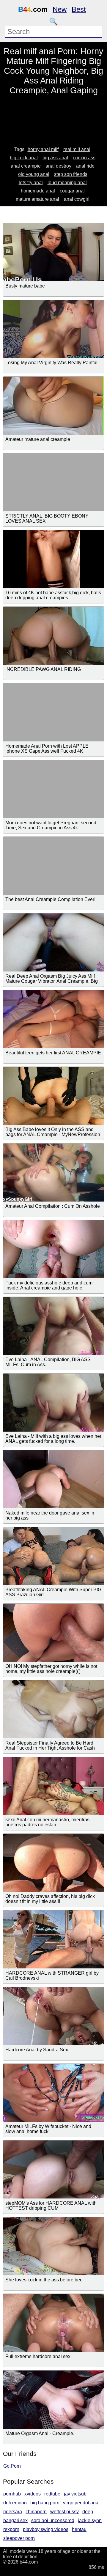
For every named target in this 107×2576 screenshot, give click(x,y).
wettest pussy (64, 2512)
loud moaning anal (67, 183)
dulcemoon (15, 2503)
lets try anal (31, 183)
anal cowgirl (77, 199)
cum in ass (84, 158)
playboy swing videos (46, 2529)
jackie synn (90, 2520)
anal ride (85, 166)
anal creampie (26, 166)
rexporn (11, 2529)
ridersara (13, 2512)
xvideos (33, 2494)
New (60, 9)
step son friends (71, 174)
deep (88, 2512)
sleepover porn (19, 2538)
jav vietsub (75, 2494)
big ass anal (55, 158)
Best (79, 9)
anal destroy (58, 166)
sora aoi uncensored (53, 2520)
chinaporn (36, 2512)
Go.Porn (12, 2466)
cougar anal (72, 191)
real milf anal (77, 149)
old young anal (34, 174)
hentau (79, 2529)
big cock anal (24, 158)
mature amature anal (37, 199)
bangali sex (15, 2520)
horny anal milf (43, 149)
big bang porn (45, 2503)
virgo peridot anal (81, 2503)
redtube (52, 2494)
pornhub (12, 2494)
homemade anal (38, 191)
